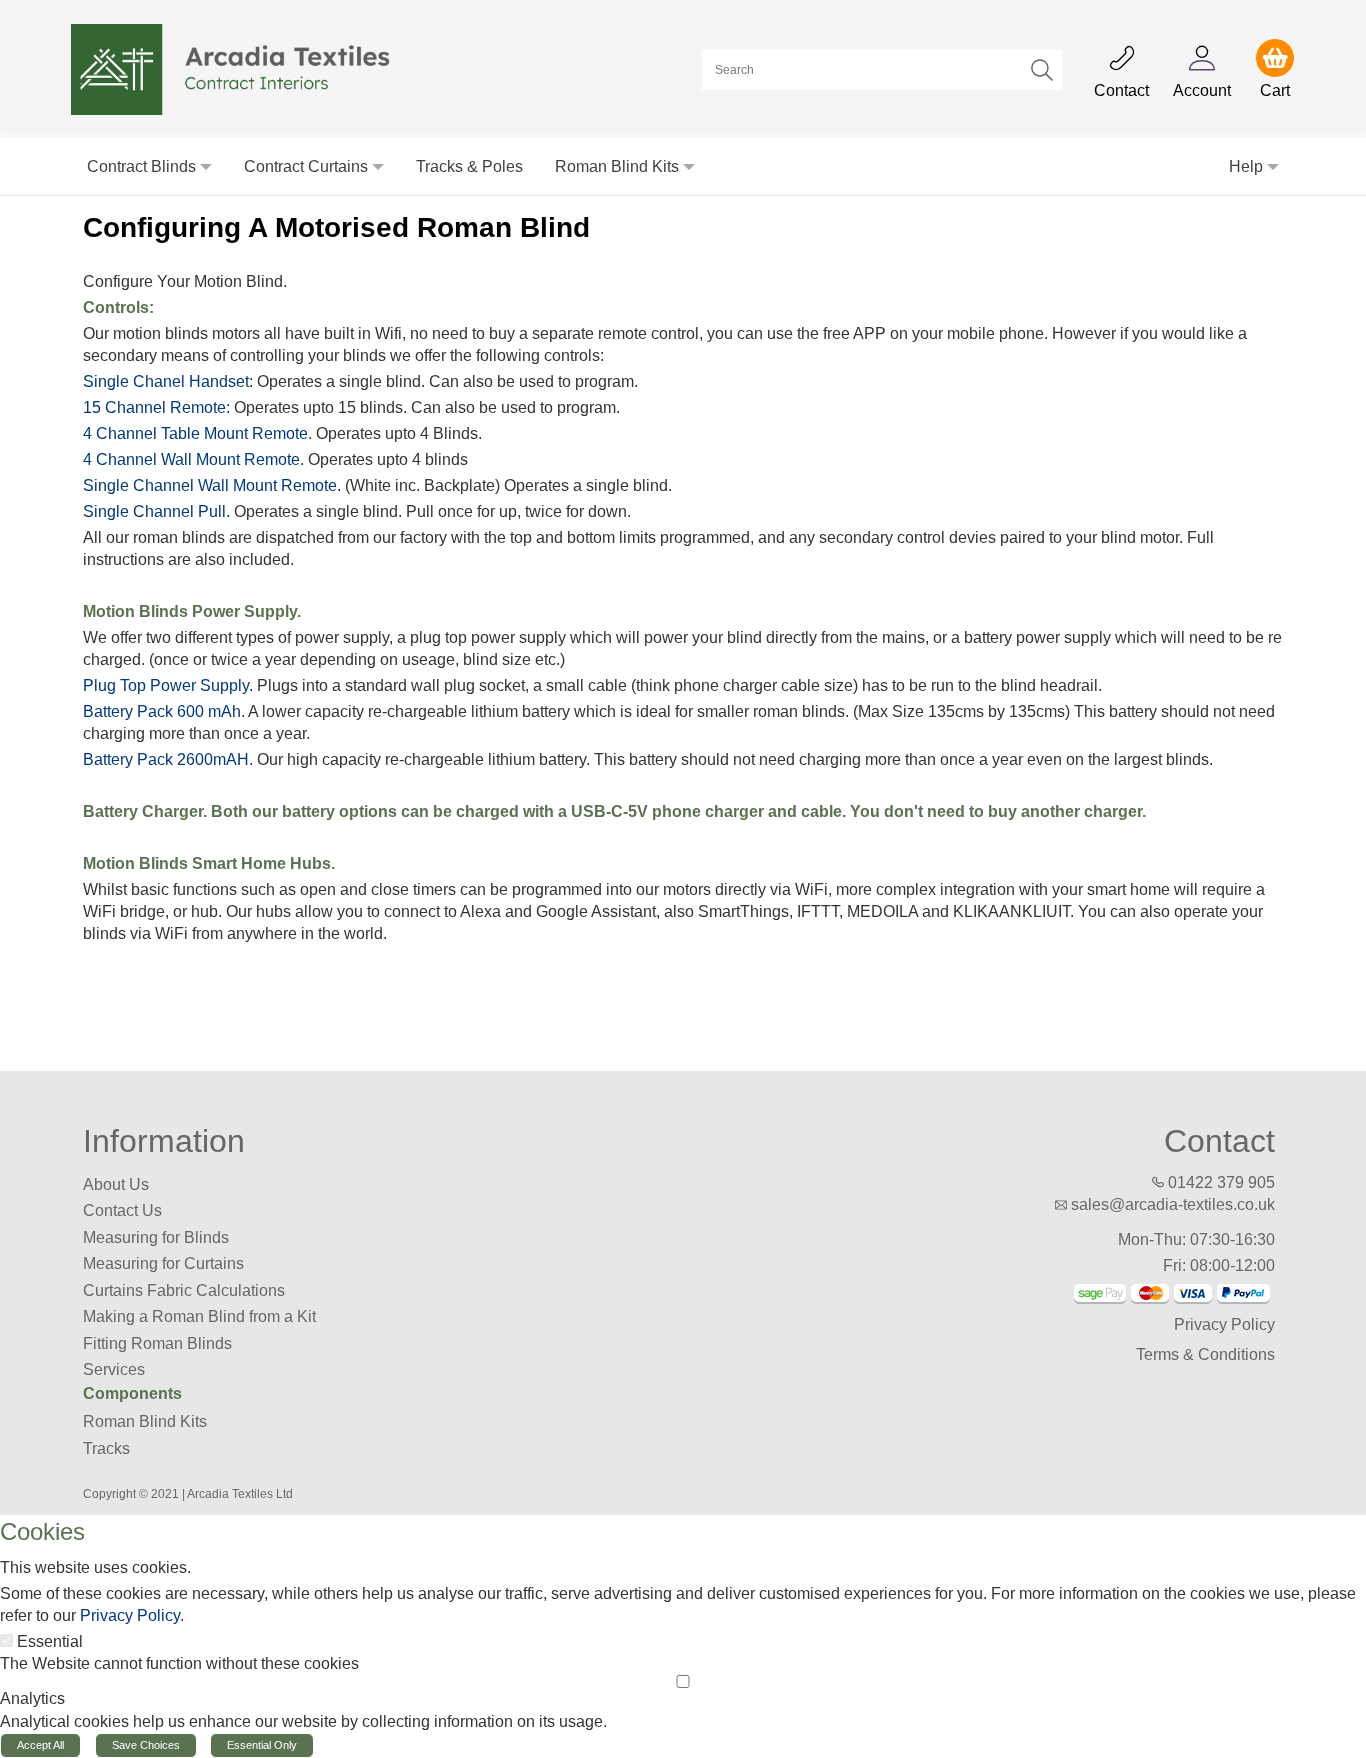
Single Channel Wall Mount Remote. (212, 485)
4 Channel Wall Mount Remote (191, 459)
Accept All (40, 1745)
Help (1246, 166)
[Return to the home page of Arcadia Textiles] (241, 68)
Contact (1219, 1141)
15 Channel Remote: (156, 407)
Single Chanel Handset (166, 381)
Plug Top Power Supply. (168, 685)
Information (164, 1141)
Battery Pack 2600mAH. (168, 759)
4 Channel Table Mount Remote (195, 433)
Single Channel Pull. (156, 511)
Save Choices (146, 1745)
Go (1042, 70)
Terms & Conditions (1205, 1354)
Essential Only (262, 1745)
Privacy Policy (1224, 1324)
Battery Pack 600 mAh (162, 711)
